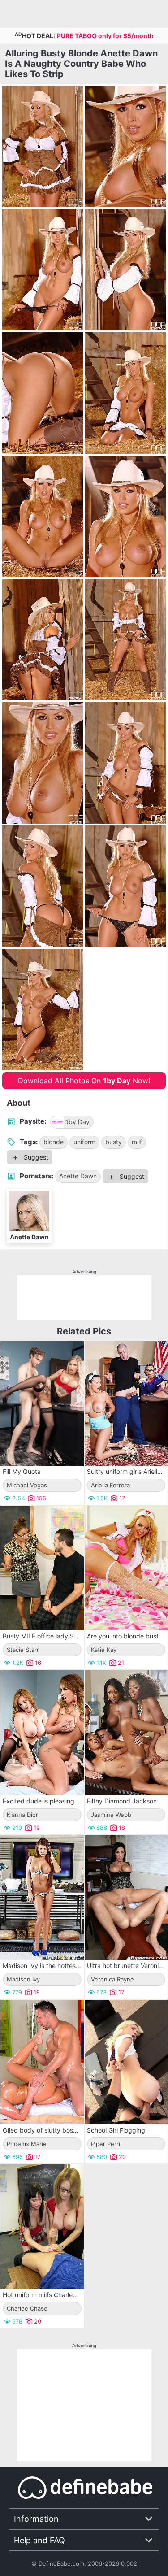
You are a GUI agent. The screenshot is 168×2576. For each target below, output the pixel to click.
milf (137, 1142)
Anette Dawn (78, 1176)
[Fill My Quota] (42, 1403)
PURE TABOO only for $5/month (105, 36)
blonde (54, 1142)
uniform (84, 1142)
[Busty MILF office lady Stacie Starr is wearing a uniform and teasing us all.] (42, 1568)
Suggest (35, 1157)
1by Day (78, 1122)
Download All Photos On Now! (84, 1081)
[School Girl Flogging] (126, 2062)
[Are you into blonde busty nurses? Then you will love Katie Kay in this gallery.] (126, 1568)
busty (114, 1142)
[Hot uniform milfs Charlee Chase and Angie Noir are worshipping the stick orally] (42, 2227)
